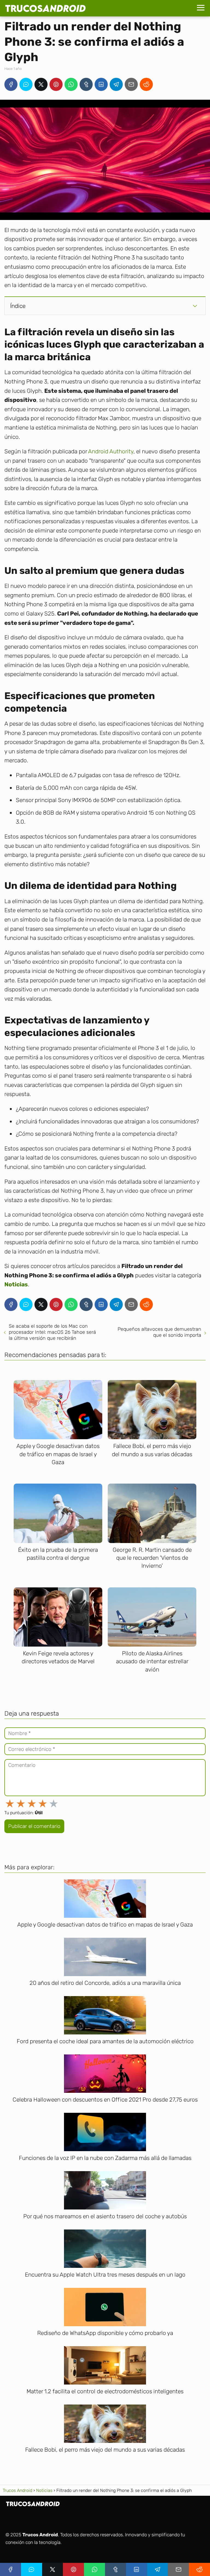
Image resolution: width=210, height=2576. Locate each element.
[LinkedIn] (101, 84)
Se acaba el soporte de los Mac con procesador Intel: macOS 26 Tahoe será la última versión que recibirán (52, 1332)
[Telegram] (116, 84)
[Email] (131, 84)
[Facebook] (11, 84)
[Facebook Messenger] (26, 84)
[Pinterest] (56, 84)
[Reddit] (146, 84)
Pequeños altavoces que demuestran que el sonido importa (159, 1332)
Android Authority (111, 451)
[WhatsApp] (71, 84)
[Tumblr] (86, 84)
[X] (41, 84)
